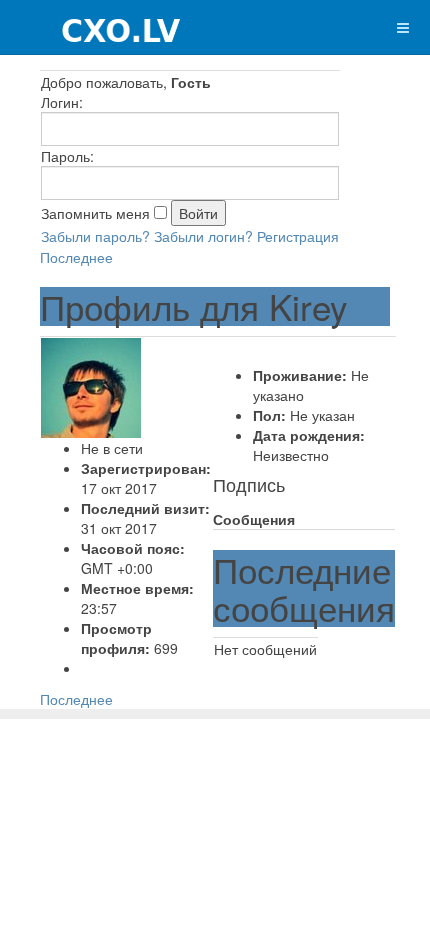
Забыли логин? (203, 236)
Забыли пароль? (95, 236)
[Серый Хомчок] (91, 27)
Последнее (76, 257)
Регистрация (298, 236)
